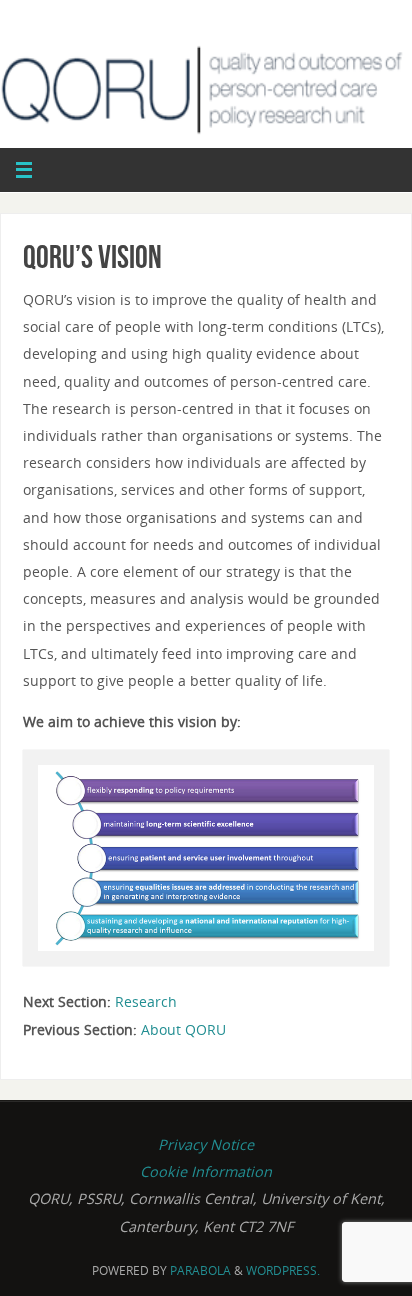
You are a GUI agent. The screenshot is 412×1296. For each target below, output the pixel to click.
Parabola (200, 1270)
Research (146, 1001)
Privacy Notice (206, 1144)
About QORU (183, 1029)
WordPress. (283, 1270)
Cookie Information (206, 1171)
